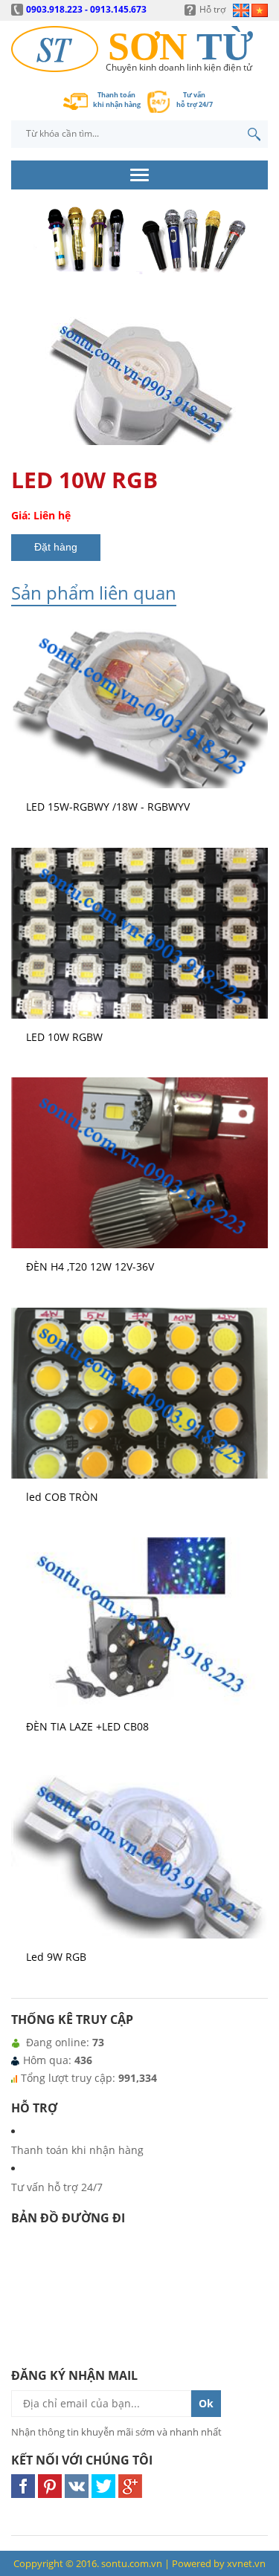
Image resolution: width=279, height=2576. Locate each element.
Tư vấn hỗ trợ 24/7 (57, 2187)
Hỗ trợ (212, 9)
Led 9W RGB (56, 1957)
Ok (206, 2403)
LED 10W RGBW (64, 1037)
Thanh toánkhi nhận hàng (117, 100)
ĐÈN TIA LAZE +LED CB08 (87, 1726)
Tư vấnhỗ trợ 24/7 (195, 100)
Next (252, 263)
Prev (27, 263)
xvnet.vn (246, 2563)
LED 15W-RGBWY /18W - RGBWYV (108, 807)
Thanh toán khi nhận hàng (77, 2150)
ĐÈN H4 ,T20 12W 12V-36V (90, 1266)
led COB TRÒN (62, 1497)
